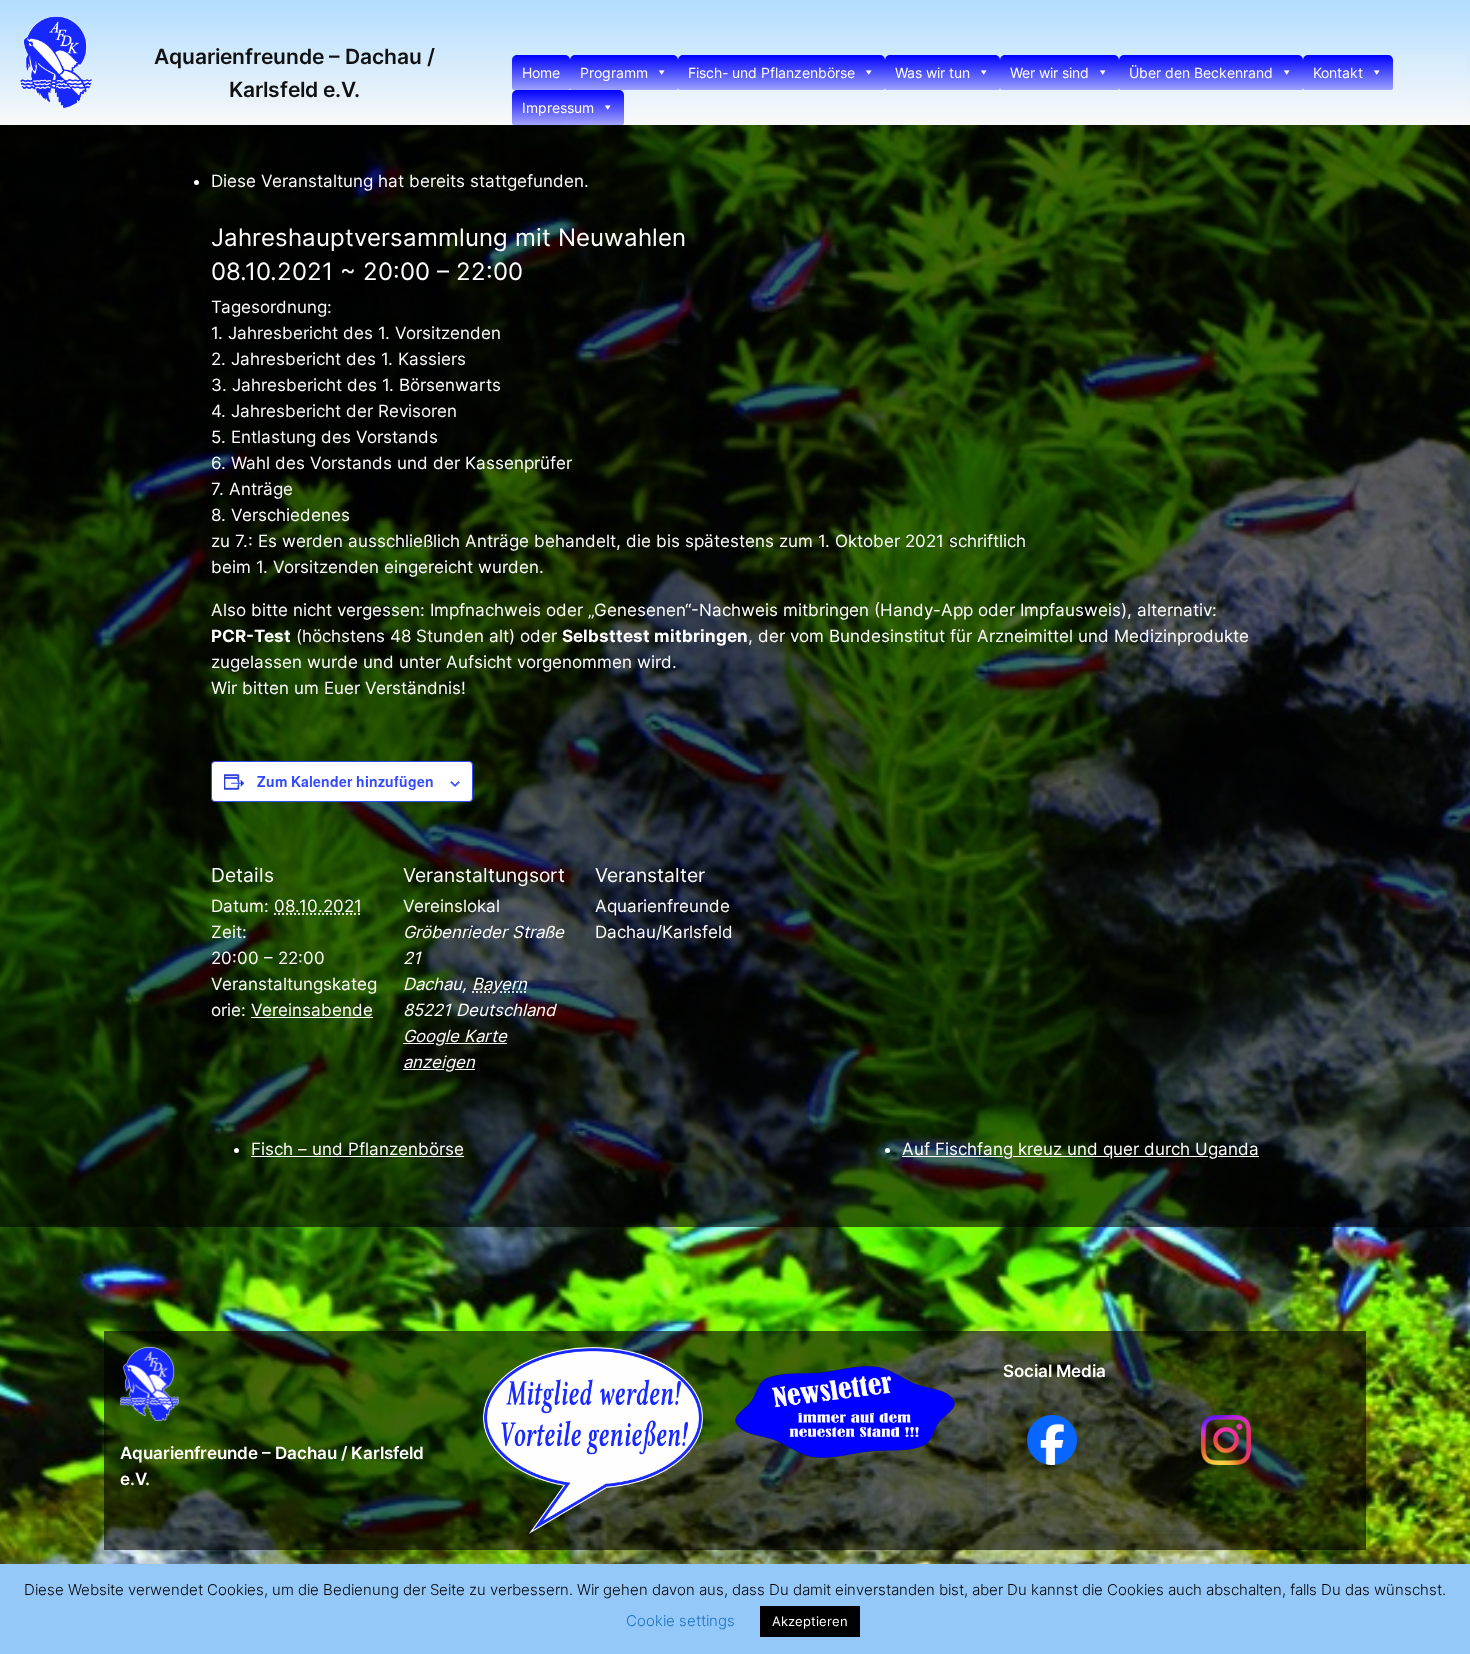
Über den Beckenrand (1201, 72)
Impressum (558, 107)
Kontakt (1338, 72)
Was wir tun (932, 72)
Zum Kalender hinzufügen (345, 781)
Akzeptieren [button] (810, 1621)
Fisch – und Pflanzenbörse (357, 1149)
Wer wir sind (1049, 72)
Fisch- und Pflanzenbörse (771, 72)
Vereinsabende (312, 1010)
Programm (614, 72)
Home (541, 72)
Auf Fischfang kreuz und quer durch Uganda (1080, 1149)
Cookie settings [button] (680, 1620)
